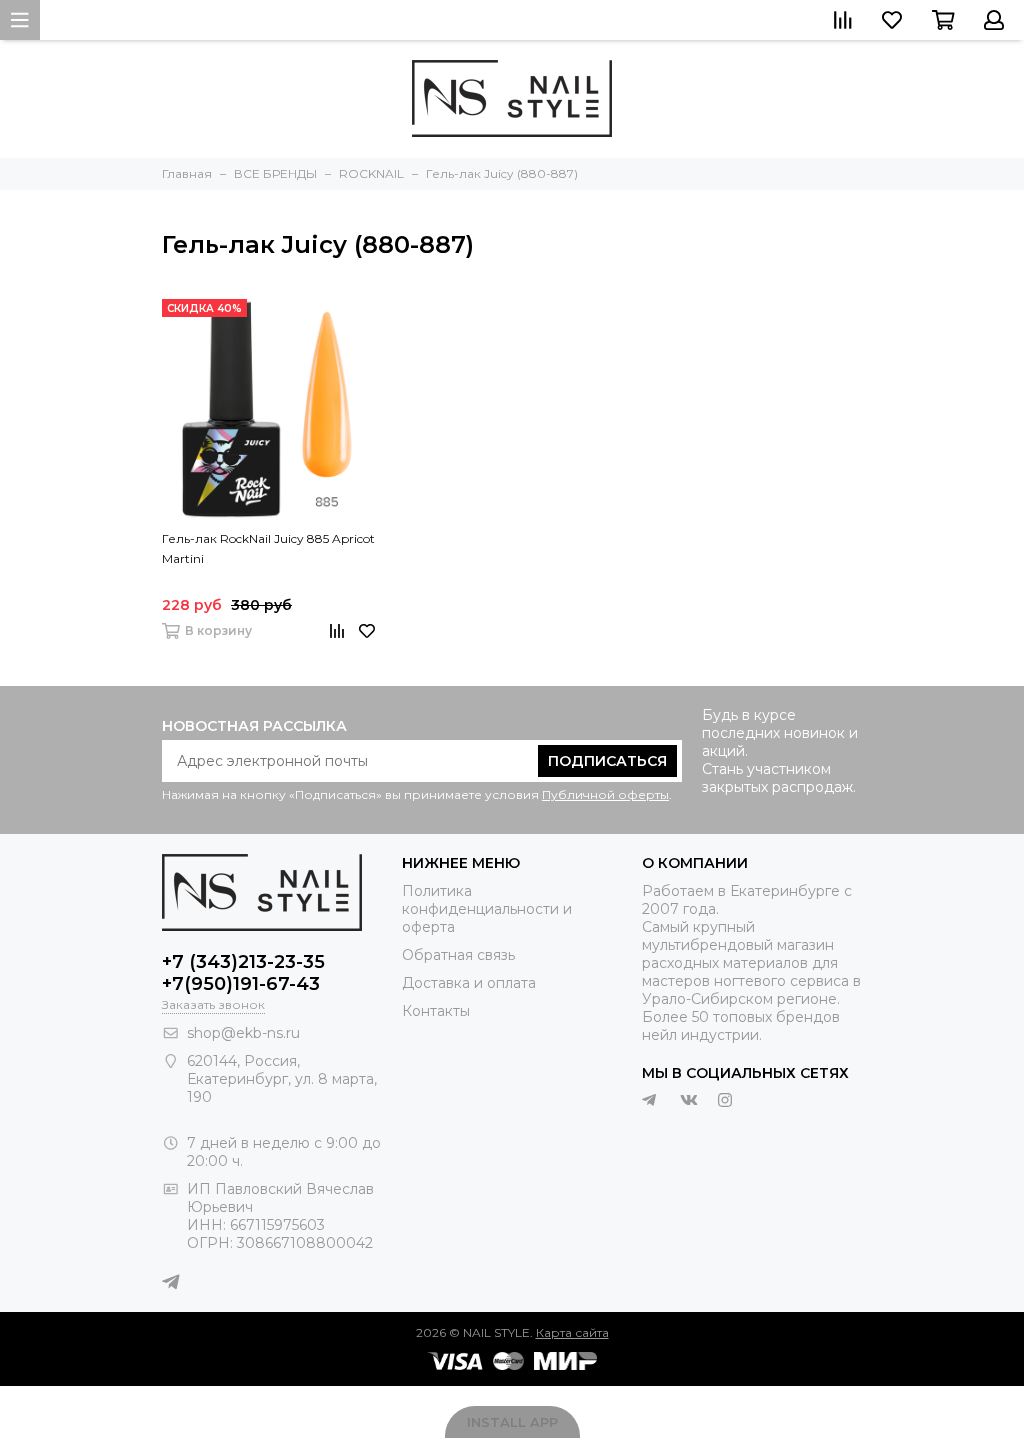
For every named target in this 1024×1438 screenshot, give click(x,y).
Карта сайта (572, 1332)
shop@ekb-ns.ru (243, 1033)
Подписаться (607, 761)
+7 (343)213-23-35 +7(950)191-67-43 (243, 973)
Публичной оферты (605, 794)
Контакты (436, 1011)
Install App (512, 1422)
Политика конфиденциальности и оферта (487, 909)
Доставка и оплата (469, 983)
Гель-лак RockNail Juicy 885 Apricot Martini (268, 548)
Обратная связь (458, 955)
